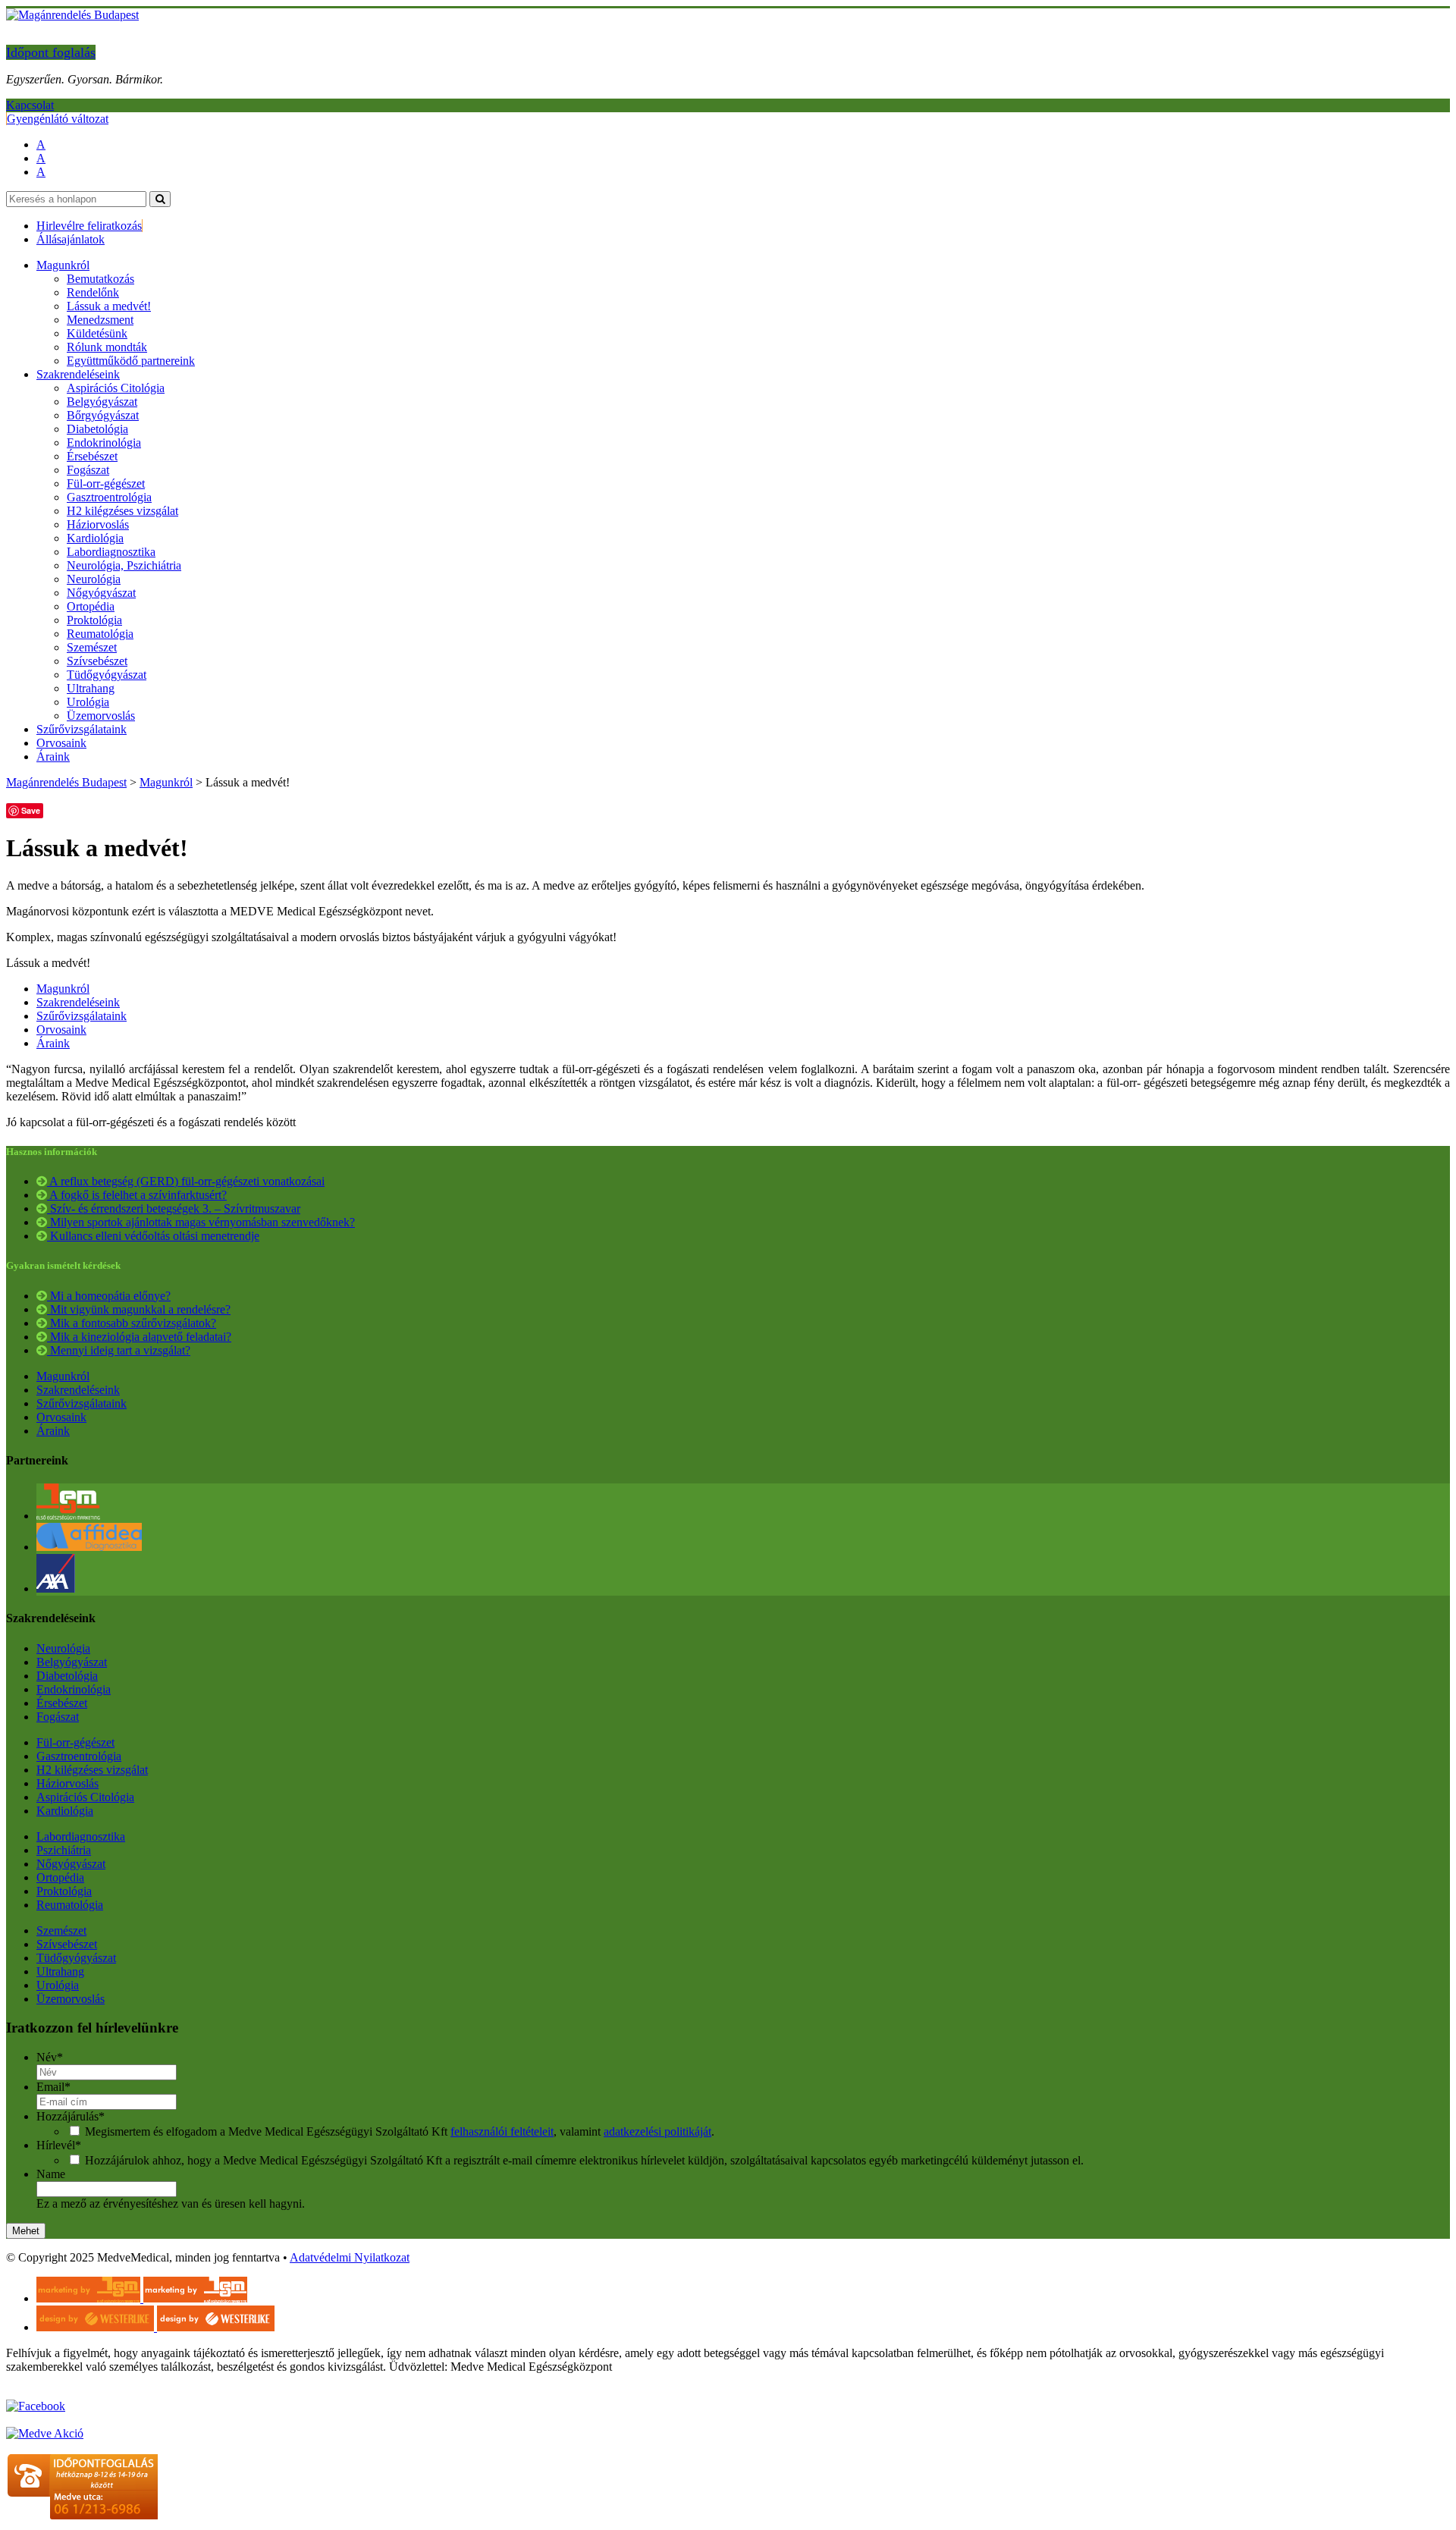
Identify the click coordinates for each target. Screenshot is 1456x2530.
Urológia (88, 702)
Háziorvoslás (98, 524)
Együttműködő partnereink (131, 361)
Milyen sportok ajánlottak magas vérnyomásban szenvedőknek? (201, 1222)
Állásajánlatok (71, 239)
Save (31, 810)
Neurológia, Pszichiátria (124, 565)
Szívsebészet (97, 661)
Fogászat (88, 470)
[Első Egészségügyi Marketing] (68, 1516)
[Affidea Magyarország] (89, 1547)
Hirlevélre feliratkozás (89, 226)
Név (50, 2057)
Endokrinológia (104, 443)
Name (51, 2174)
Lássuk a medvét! (109, 306)
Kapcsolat (30, 105)
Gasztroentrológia (109, 497)
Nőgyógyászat (101, 593)
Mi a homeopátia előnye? (109, 1296)
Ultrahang (91, 688)
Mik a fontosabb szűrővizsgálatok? (132, 1323)
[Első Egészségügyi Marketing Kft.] (142, 2298)
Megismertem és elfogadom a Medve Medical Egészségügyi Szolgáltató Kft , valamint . (400, 2131)
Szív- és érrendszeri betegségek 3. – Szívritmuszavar (174, 1208)
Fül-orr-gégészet (106, 483)
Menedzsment (100, 320)
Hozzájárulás (71, 2116)
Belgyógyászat (102, 402)
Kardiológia (95, 538)
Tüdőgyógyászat (107, 675)
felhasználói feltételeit (502, 2131)
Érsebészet (92, 456)
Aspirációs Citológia (116, 388)
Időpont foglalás (51, 52)
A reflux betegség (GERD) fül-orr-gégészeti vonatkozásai (186, 1181)
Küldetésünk (97, 333)
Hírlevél (59, 2145)
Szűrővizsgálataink (82, 729)
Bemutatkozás (100, 279)
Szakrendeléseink (78, 374)
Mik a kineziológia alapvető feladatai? (139, 1337)
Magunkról (63, 265)
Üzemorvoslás (101, 716)
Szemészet (92, 647)
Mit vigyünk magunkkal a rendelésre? (139, 1309)
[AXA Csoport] (56, 1588)
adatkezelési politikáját (657, 2131)
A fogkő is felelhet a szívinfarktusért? (137, 1195)
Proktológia (94, 620)
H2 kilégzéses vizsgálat (122, 511)
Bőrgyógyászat (103, 415)
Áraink (53, 756)
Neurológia (94, 579)
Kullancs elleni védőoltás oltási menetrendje (153, 1236)
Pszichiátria (64, 1850)
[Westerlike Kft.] (155, 2327)
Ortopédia (91, 606)
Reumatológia (100, 634)
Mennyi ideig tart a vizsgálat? (119, 1350)
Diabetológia (97, 429)
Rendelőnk (93, 292)
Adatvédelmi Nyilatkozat (350, 2257)
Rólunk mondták (107, 347)
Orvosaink (61, 743)
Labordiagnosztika (111, 552)
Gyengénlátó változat (58, 119)
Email (53, 2087)
